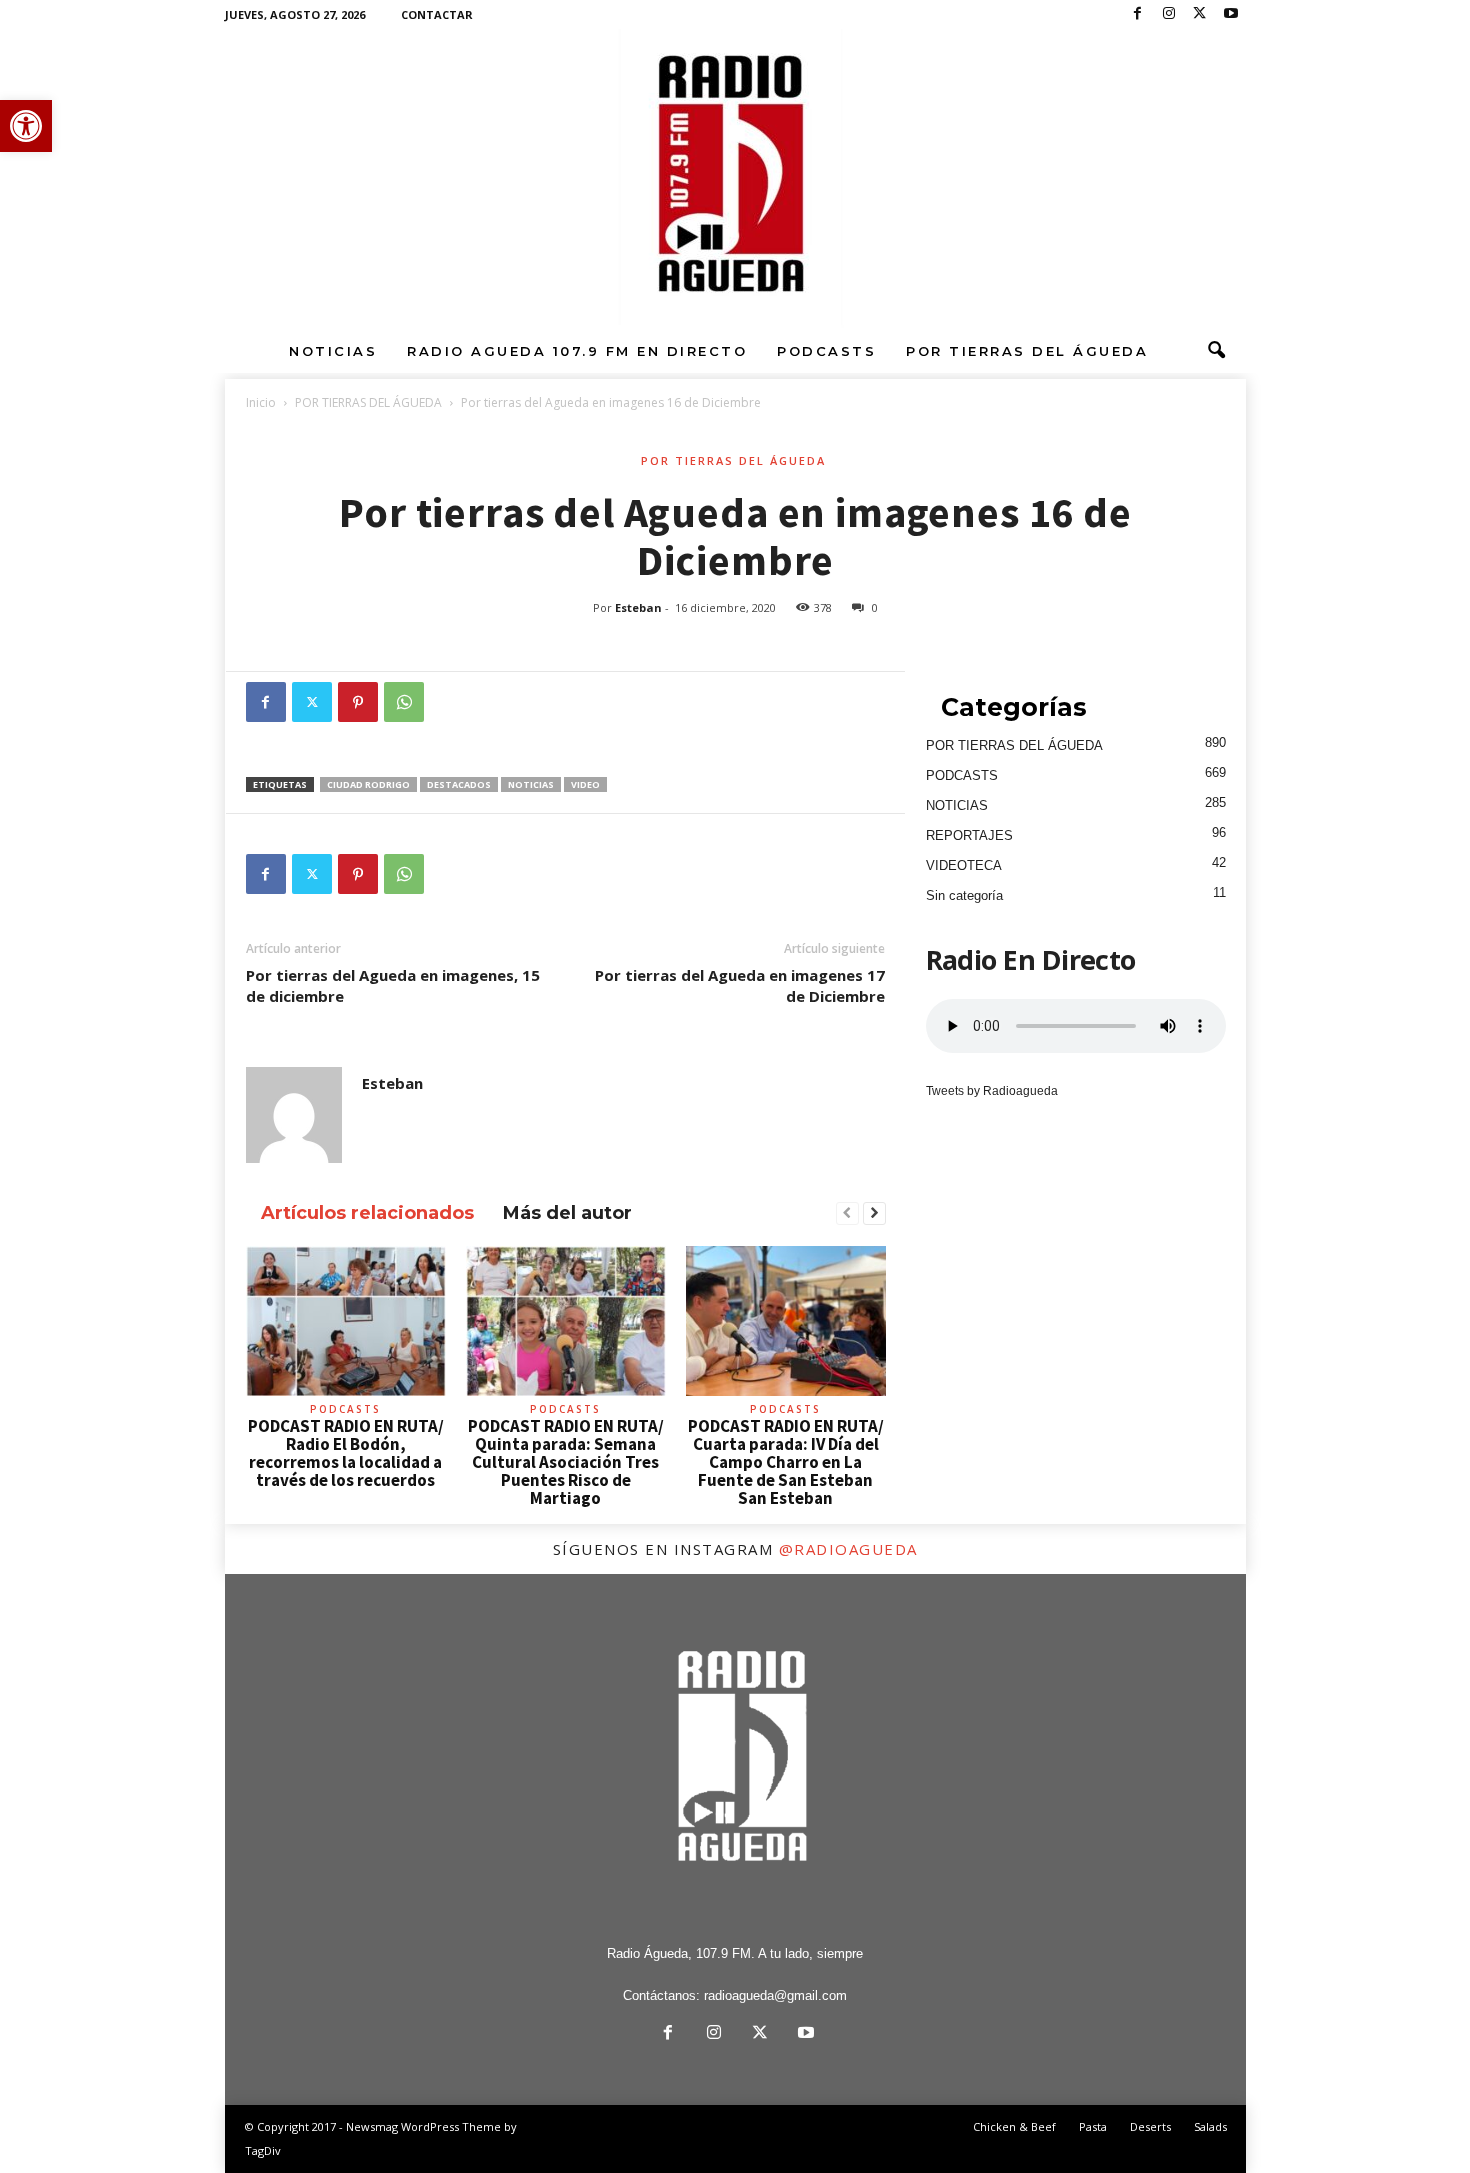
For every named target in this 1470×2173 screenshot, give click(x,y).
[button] (26, 126)
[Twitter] (1200, 14)
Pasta (1093, 2126)
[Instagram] (1169, 14)
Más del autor (567, 1213)
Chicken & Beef (1014, 2126)
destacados (459, 784)
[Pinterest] (358, 702)
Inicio (261, 402)
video (585, 784)
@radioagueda (848, 1549)
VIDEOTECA (964, 865)
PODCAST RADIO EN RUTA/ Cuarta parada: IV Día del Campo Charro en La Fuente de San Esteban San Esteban (786, 1462)
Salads (1210, 2126)
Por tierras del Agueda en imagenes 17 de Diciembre (740, 985)
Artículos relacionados (367, 1213)
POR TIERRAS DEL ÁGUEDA (1027, 351)
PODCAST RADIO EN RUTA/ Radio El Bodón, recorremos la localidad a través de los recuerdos (346, 1453)
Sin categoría (964, 895)
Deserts (1150, 2126)
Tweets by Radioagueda (992, 1091)
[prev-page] (847, 1214)
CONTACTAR (437, 14)
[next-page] (874, 1214)
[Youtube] (1231, 14)
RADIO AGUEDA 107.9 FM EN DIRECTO (577, 351)
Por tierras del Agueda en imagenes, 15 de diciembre (393, 985)
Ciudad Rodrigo (368, 784)
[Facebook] (1138, 14)
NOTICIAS (333, 351)
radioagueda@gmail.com (775, 1995)
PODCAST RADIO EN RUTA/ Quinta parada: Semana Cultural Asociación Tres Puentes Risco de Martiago (566, 1462)
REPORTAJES (969, 835)
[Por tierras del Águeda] (735, 179)
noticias (531, 784)
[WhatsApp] (404, 702)
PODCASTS (826, 351)
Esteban (638, 607)
